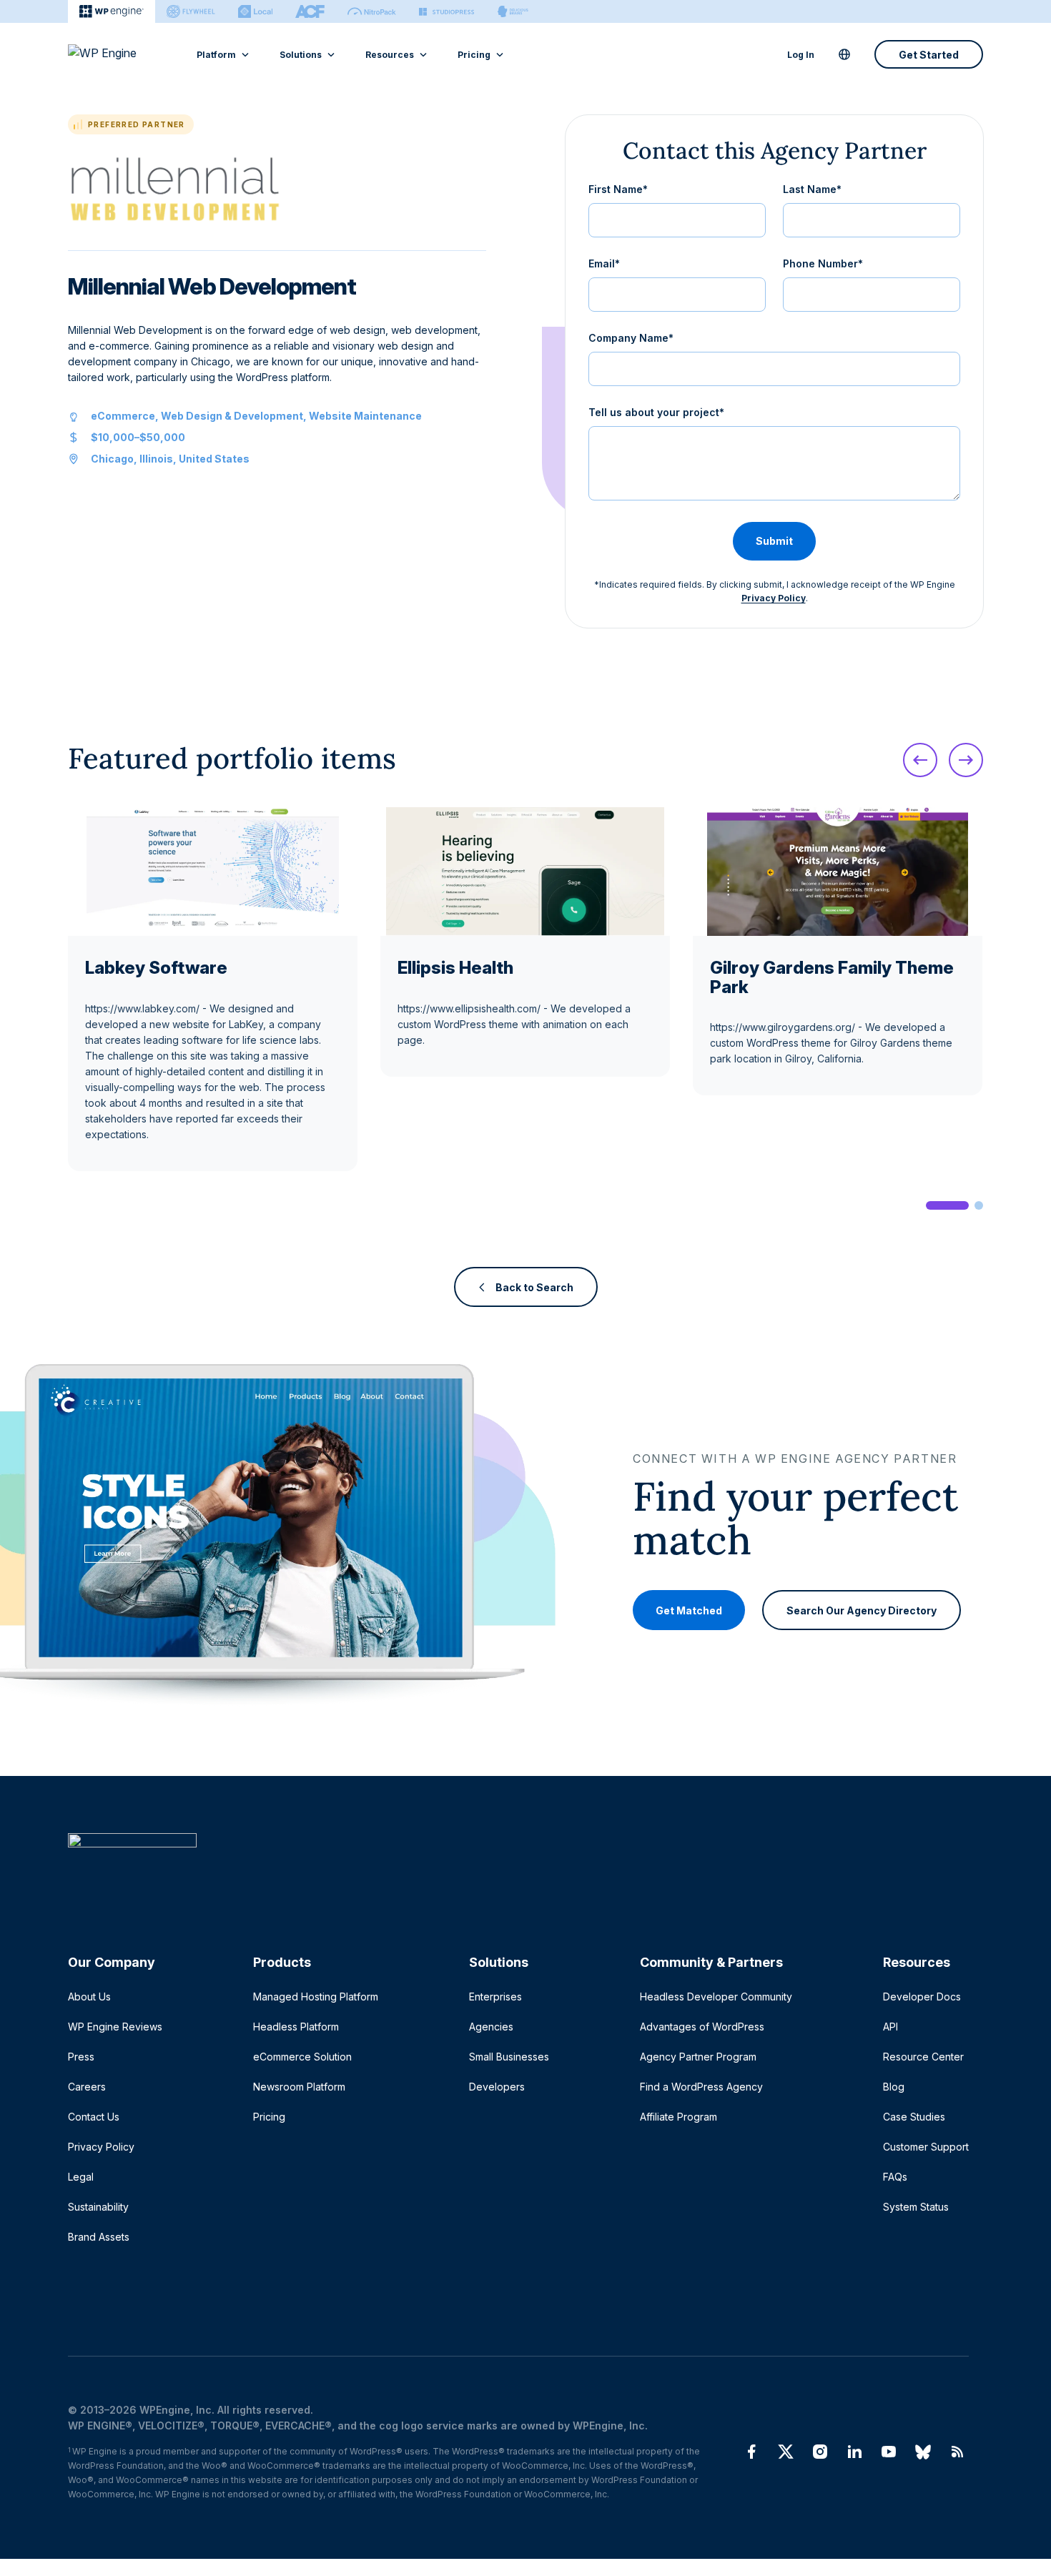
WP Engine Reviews (115, 2027)
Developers (497, 2087)
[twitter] (786, 2452)
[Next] (966, 760)
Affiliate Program (679, 2117)
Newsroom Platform (299, 2087)
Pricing (474, 55)
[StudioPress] (446, 11)
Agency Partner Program (698, 2057)
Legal (81, 2177)
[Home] (518, 1869)
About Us (89, 1997)
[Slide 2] (979, 1205)
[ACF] (310, 11)
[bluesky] (923, 2452)
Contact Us (94, 2117)
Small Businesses (509, 2057)
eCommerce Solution (302, 2057)
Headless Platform (296, 2027)
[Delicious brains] (513, 11)
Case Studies (914, 2117)
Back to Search (534, 1287)
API (890, 2027)
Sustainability (98, 2207)
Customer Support (926, 2147)
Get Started (929, 55)
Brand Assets (99, 2237)
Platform (216, 55)
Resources (390, 55)
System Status (916, 2207)
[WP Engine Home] (122, 54)
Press (81, 2057)
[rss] (957, 2452)
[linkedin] (854, 2452)
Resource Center (923, 2057)
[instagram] (820, 2452)
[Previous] (920, 760)
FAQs (895, 2177)
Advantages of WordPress (702, 2027)
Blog (894, 2087)
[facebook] (751, 2452)
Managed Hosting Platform (316, 1997)
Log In (801, 55)
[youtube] (889, 2452)
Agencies (491, 2027)
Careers (87, 2087)
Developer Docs (922, 1997)
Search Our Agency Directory (862, 1610)
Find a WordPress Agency (701, 2087)
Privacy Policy (774, 598)
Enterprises (495, 1997)
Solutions (301, 55)
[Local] (255, 11)
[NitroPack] (372, 11)
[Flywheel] (191, 11)
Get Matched (689, 1610)
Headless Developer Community (716, 1997)
